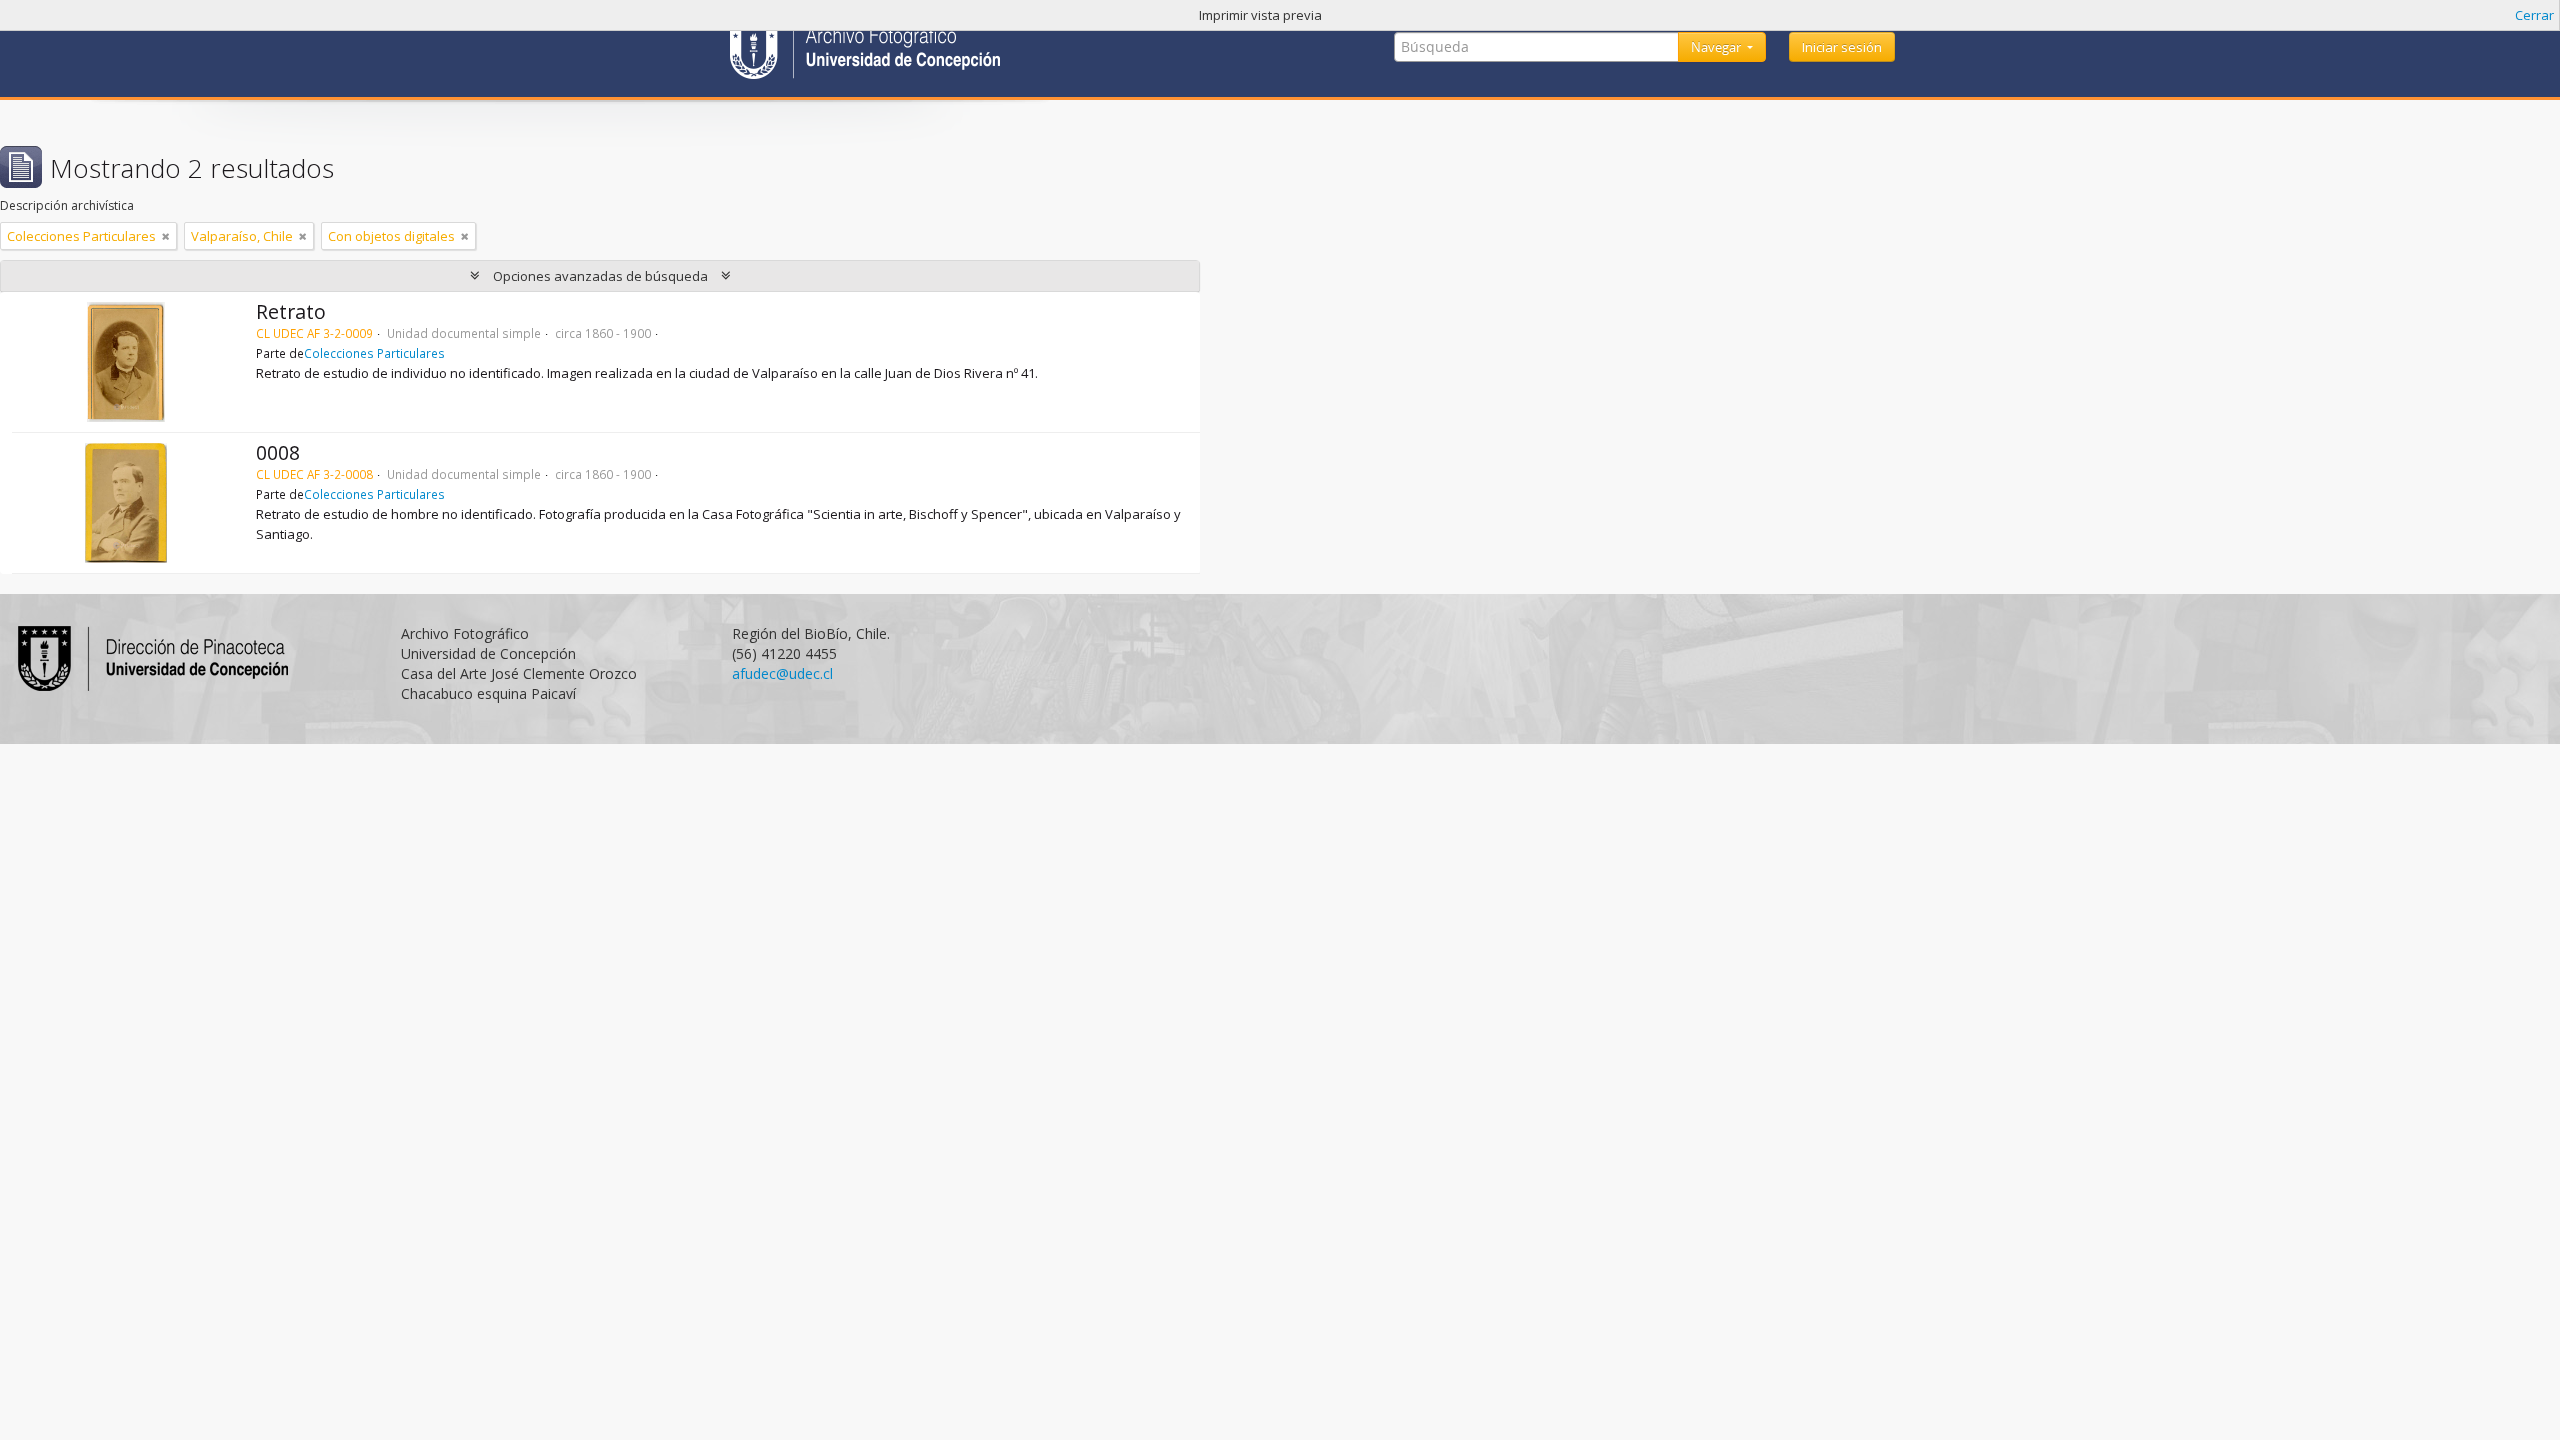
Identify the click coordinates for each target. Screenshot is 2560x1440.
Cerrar (2534, 15)
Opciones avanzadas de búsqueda (600, 276)
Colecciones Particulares (374, 353)
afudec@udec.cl (782, 673)
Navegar (1717, 47)
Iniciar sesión (1842, 47)
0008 (278, 452)
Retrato (291, 311)
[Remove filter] (166, 236)
